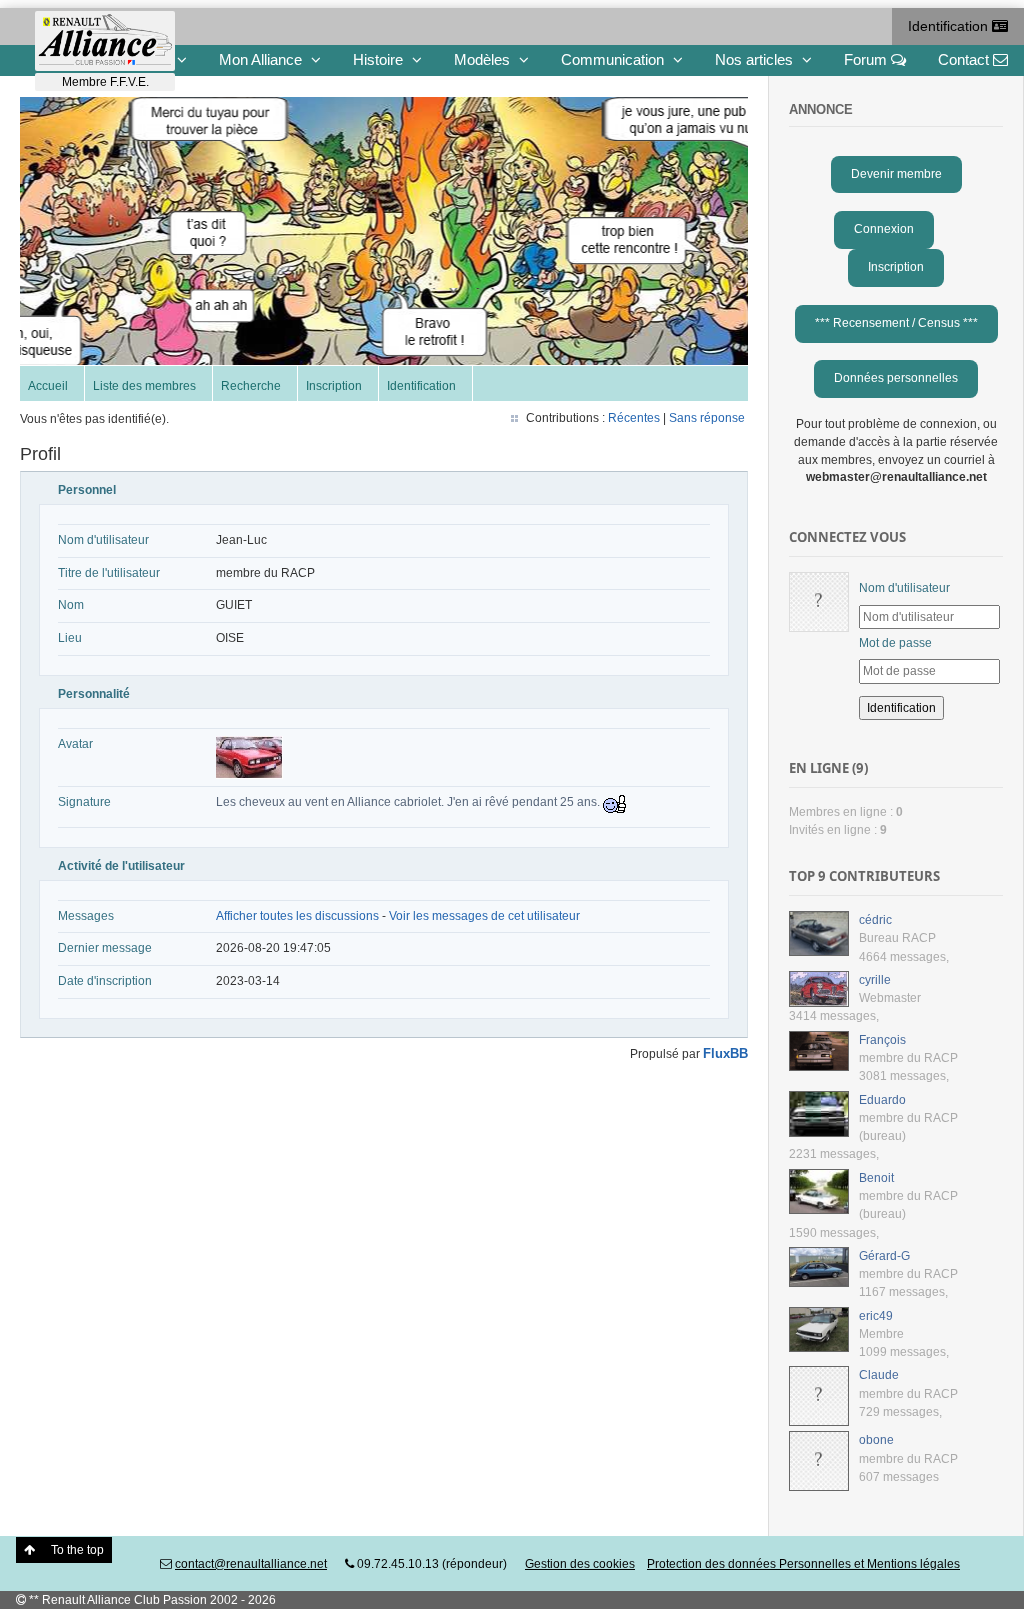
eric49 (876, 1316)
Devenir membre (896, 174)
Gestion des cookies (580, 1564)
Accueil (48, 386)
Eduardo (882, 1100)
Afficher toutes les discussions (297, 916)
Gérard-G (884, 1256)
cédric (875, 920)
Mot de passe (895, 643)
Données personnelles (896, 378)
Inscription (334, 386)
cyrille (875, 980)
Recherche (251, 386)
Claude (879, 1375)
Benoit (876, 1178)
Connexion (884, 229)
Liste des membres (144, 386)
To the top (77, 1550)
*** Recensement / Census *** (896, 323)
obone (876, 1440)
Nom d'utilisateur (904, 588)
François (882, 1040)
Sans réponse (707, 418)
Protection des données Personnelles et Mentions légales (803, 1564)
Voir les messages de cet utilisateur (484, 916)
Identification (950, 26)
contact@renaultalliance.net (251, 1564)
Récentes (634, 418)
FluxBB (725, 1053)
